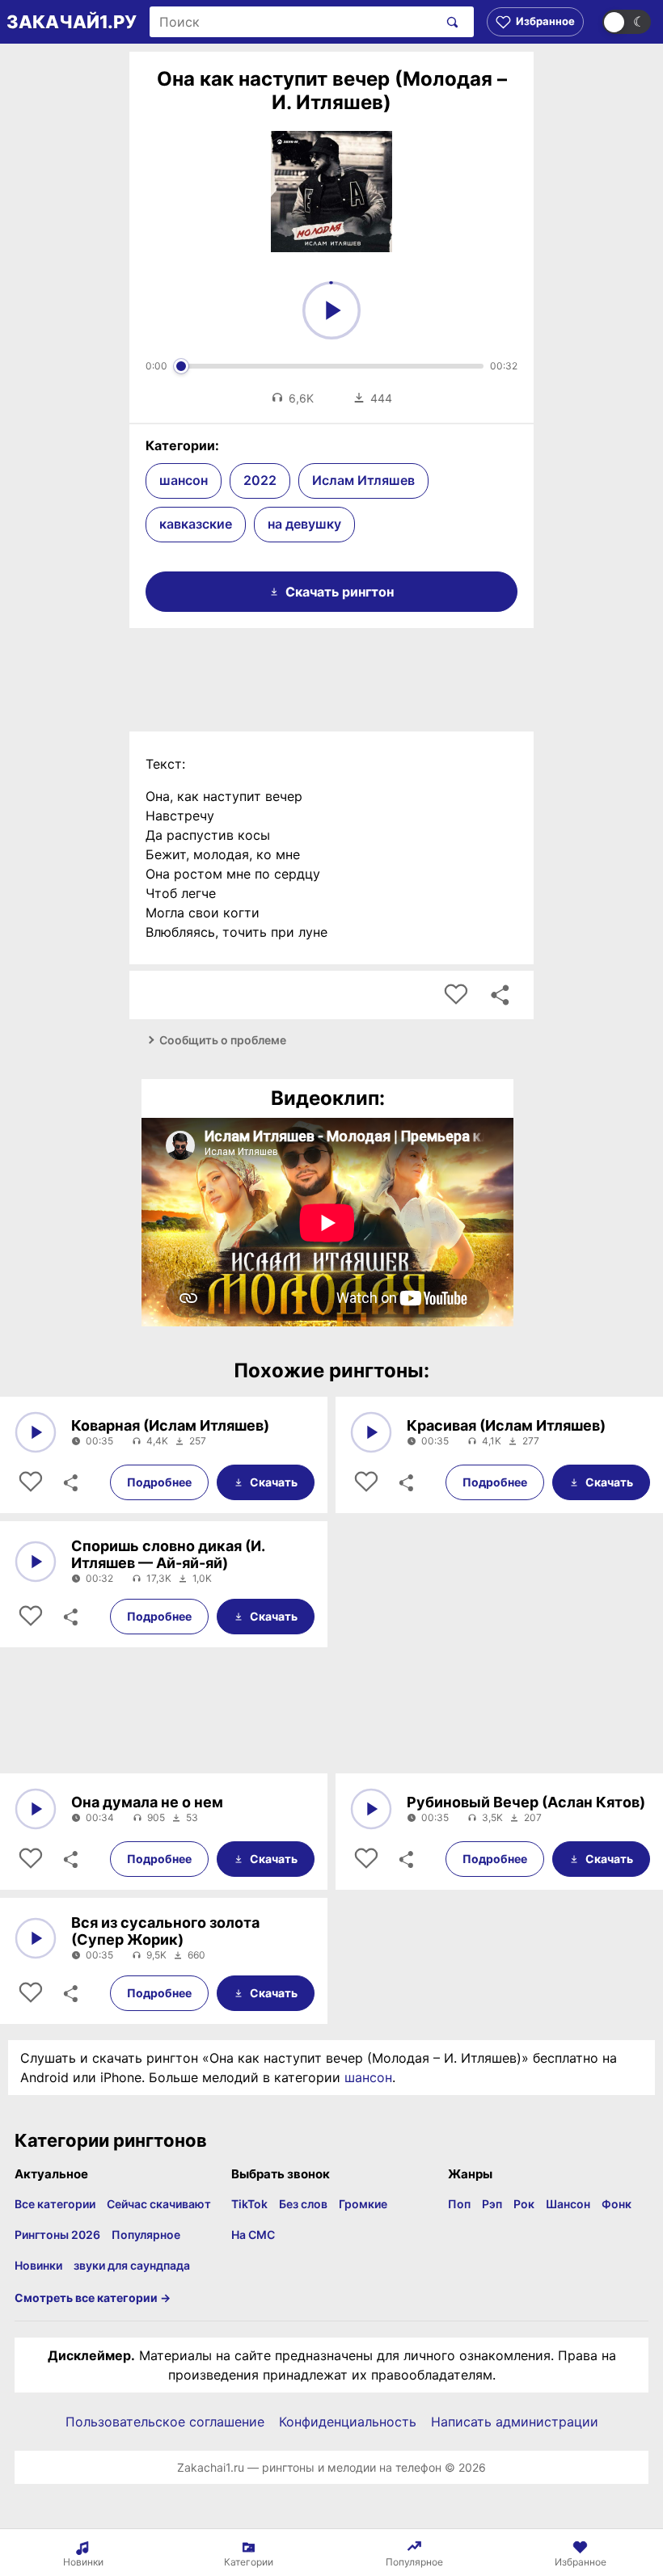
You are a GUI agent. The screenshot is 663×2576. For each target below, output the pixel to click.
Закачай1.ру (72, 22)
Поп (459, 2204)
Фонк (617, 2204)
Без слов (303, 2204)
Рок (524, 2204)
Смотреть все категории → (93, 2298)
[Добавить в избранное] (456, 995)
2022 (260, 480)
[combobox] (293, 22)
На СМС (253, 2235)
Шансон (568, 2204)
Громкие (363, 2204)
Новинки (38, 2265)
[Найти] (449, 22)
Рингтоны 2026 (57, 2235)
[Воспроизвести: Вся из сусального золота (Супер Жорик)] (36, 1938)
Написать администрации (515, 2422)
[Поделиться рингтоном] (500, 995)
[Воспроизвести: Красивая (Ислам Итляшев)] (371, 1432)
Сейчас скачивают (159, 2204)
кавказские (196, 524)
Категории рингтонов (111, 2140)
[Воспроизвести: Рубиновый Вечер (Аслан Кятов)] (371, 1809)
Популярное (146, 2235)
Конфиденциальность (348, 2422)
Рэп (492, 2204)
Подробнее (159, 1482)
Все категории (55, 2204)
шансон (184, 480)
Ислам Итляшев (363, 480)
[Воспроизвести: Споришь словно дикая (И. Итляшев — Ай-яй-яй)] (36, 1562)
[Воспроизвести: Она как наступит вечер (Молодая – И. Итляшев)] (331, 310)
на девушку (304, 524)
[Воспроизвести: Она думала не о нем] (36, 1809)
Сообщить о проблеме (223, 1040)
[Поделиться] (70, 1482)
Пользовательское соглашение (165, 2422)
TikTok (249, 2204)
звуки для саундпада (132, 2265)
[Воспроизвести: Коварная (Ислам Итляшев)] (36, 1432)
